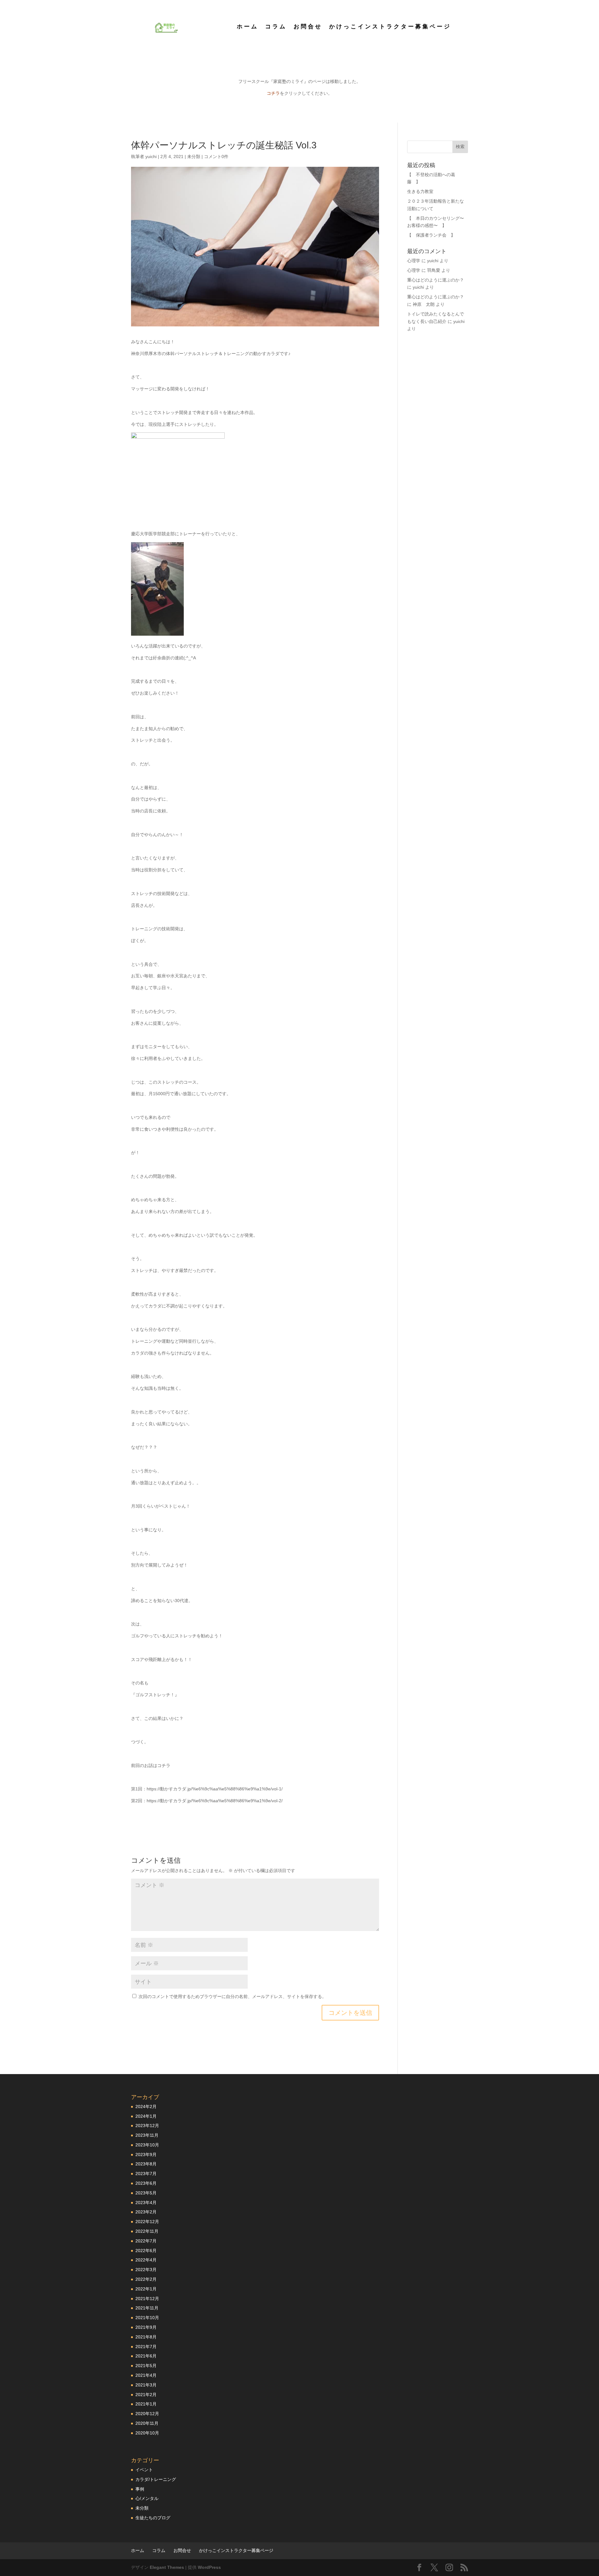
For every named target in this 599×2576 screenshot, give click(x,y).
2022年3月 (146, 2270)
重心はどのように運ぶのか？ (436, 280)
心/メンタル (147, 2498)
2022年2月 (146, 2279)
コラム (276, 27)
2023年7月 (146, 2174)
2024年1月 (146, 2116)
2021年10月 (147, 2318)
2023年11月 (147, 2135)
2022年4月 (146, 2260)
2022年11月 (147, 2231)
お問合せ (308, 27)
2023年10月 (147, 2145)
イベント (144, 2470)
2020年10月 (147, 2433)
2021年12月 (147, 2299)
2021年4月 (146, 2375)
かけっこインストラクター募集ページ (390, 27)
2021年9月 (146, 2327)
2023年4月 (146, 2203)
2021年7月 (146, 2347)
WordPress (209, 2567)
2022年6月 (146, 2251)
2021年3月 (146, 2385)
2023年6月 (146, 2183)
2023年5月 (146, 2193)
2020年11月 (147, 2423)
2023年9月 (146, 2155)
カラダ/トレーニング (156, 2479)
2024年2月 (146, 2107)
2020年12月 (147, 2414)
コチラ (273, 93)
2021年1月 (146, 2404)
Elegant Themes (167, 2567)
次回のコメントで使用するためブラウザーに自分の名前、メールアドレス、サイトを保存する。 (232, 1996)
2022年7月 (146, 2241)
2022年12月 (147, 2222)
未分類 (194, 156)
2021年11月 (147, 2308)
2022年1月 (146, 2289)
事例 (140, 2489)
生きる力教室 (420, 191)
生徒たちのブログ (153, 2518)
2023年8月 (146, 2164)
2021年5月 (146, 2366)
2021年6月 (146, 2356)
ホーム (248, 27)
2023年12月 (147, 2126)
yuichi (151, 156)
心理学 (414, 261)
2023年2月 (146, 2212)
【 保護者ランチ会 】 (431, 235)
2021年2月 (146, 2395)
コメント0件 (216, 156)
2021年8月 (146, 2337)
